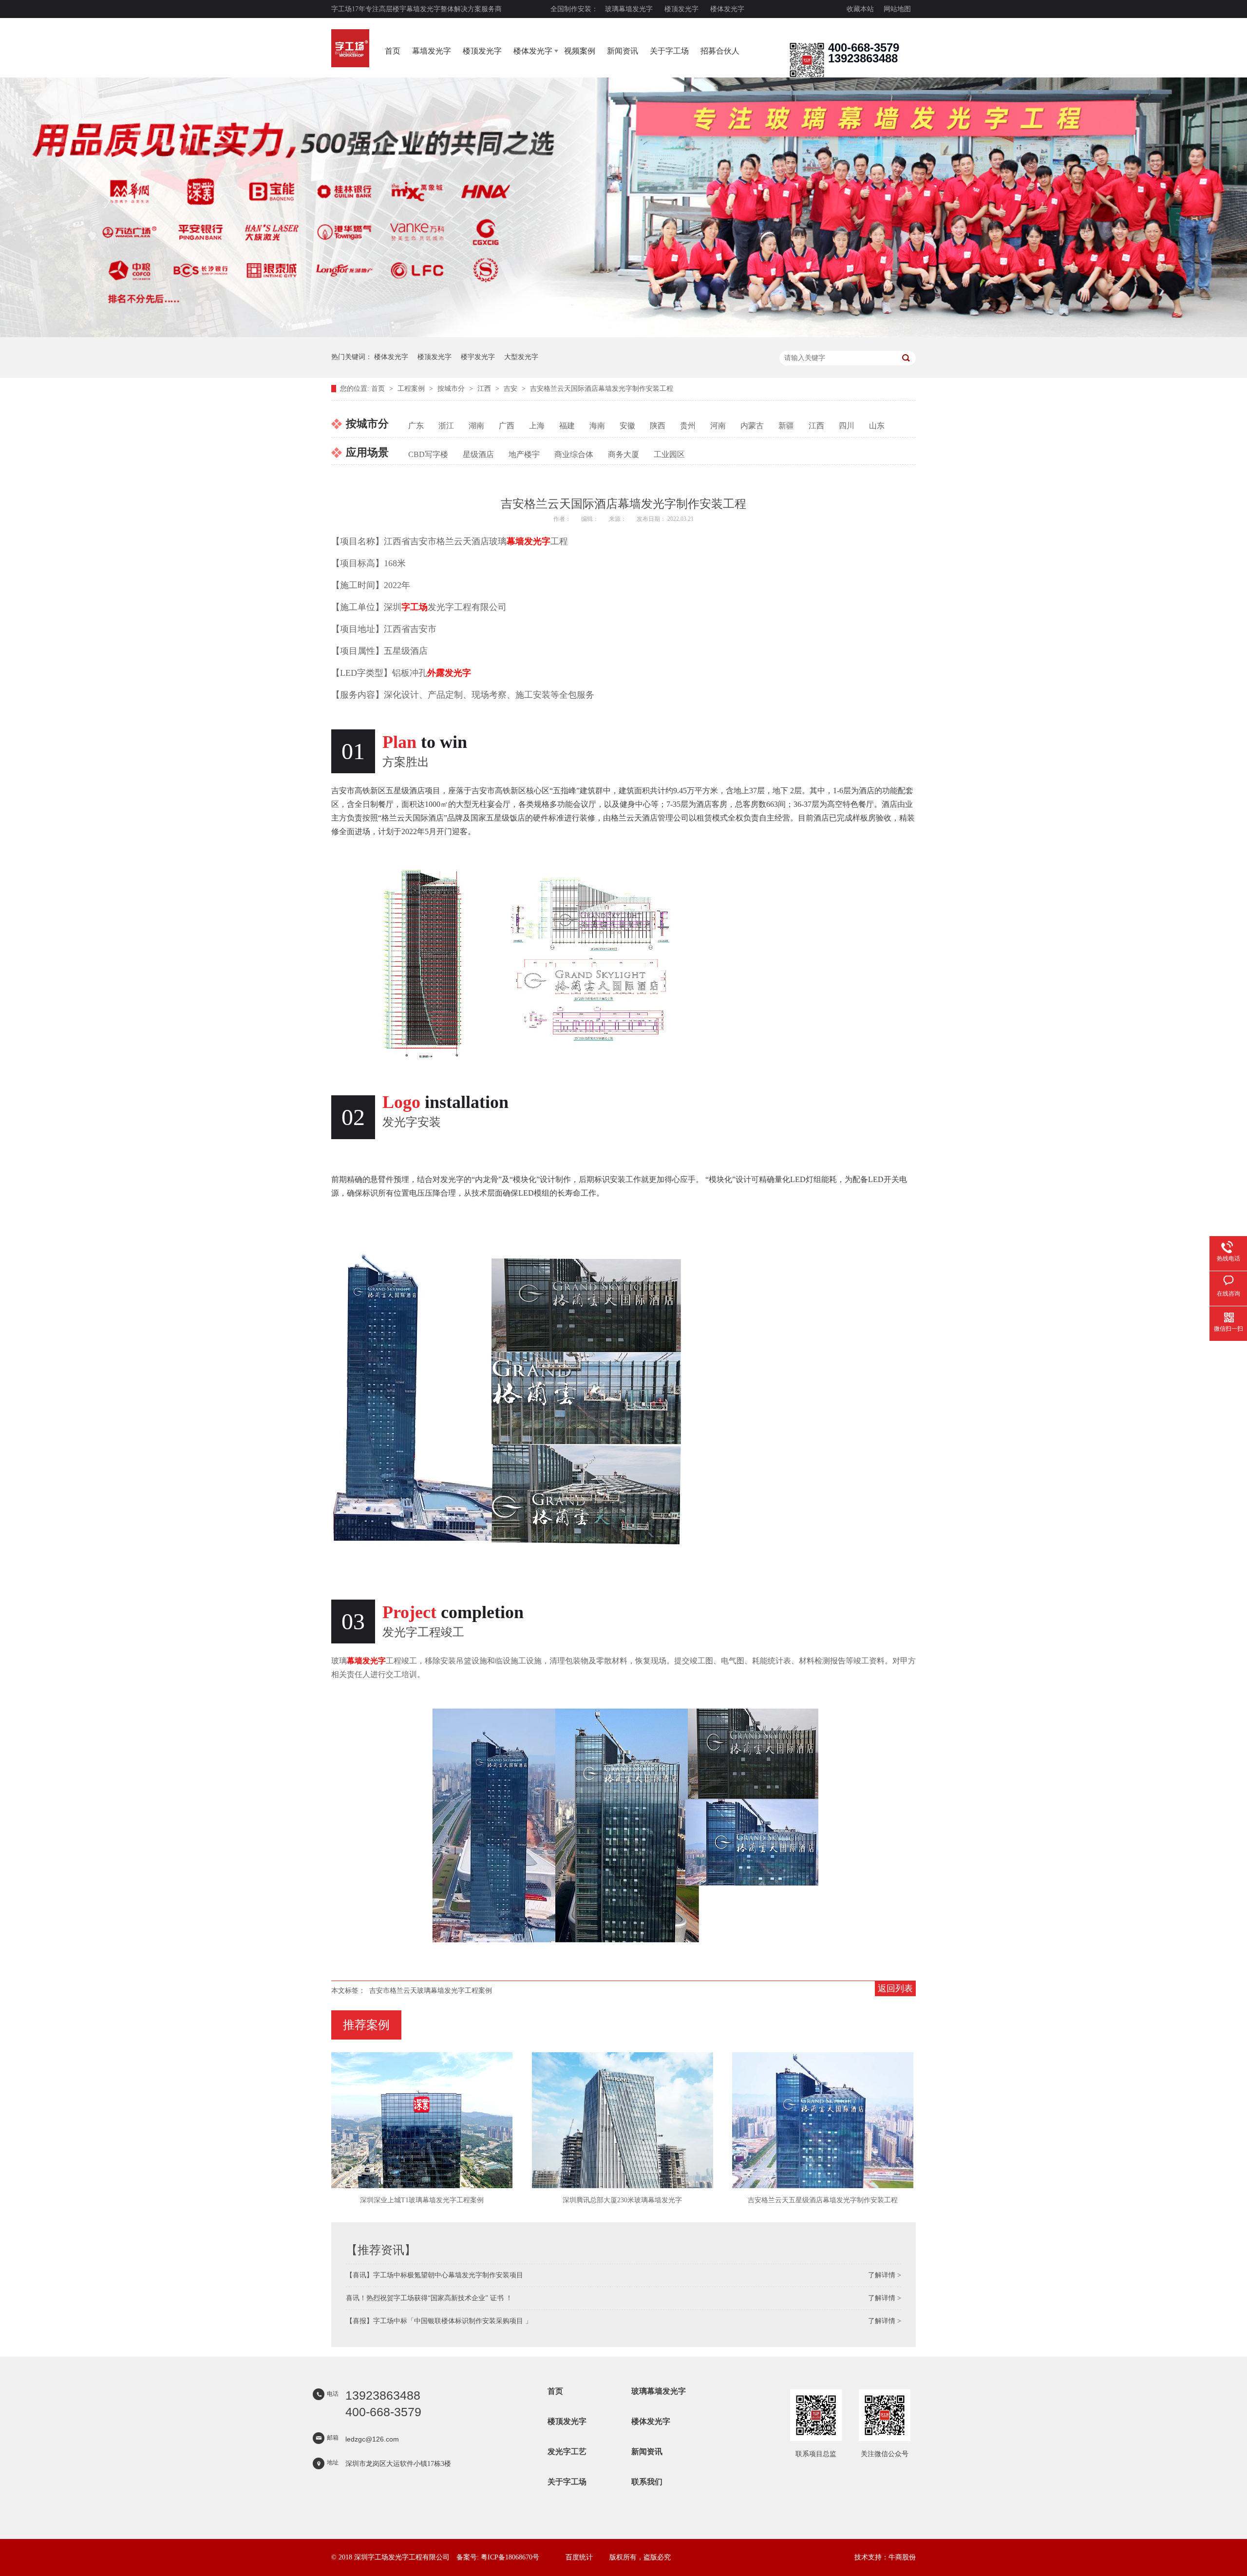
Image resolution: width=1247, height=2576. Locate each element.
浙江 (446, 426)
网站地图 (897, 9)
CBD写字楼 (428, 454)
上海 (537, 426)
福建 (567, 426)
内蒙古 (752, 426)
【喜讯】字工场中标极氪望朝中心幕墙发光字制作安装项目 (435, 2275)
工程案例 (412, 389)
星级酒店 (478, 454)
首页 (393, 51)
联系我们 (647, 2482)
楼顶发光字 (681, 9)
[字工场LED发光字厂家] (350, 48)
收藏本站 (860, 9)
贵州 (688, 426)
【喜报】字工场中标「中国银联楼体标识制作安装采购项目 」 (439, 2321)
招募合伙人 (720, 51)
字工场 (415, 607)
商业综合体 (574, 454)
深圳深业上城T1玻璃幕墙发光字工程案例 (422, 2200)
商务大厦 (623, 454)
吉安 (511, 389)
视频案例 (580, 51)
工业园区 (669, 454)
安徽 (627, 426)
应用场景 (367, 452)
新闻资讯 (623, 51)
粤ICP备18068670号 (510, 2557)
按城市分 (452, 389)
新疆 (786, 426)
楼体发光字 (727, 9)
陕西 (658, 426)
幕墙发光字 (432, 51)
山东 (877, 426)
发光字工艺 (567, 2452)
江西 (485, 389)
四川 (847, 426)
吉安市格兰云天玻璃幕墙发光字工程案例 (431, 1991)
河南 (718, 426)
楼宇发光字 (478, 357)
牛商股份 (902, 2557)
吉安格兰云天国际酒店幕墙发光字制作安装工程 (602, 389)
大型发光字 (521, 357)
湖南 (476, 426)
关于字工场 (669, 51)
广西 (507, 426)
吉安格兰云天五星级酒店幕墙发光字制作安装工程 (823, 2200)
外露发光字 (449, 673)
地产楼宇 (524, 454)
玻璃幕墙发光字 (629, 9)
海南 (597, 426)
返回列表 (895, 1988)
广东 (416, 426)
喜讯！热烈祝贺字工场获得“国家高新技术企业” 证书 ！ (429, 2298)
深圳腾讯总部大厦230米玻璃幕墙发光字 (622, 2200)
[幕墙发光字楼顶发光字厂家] (807, 75)
